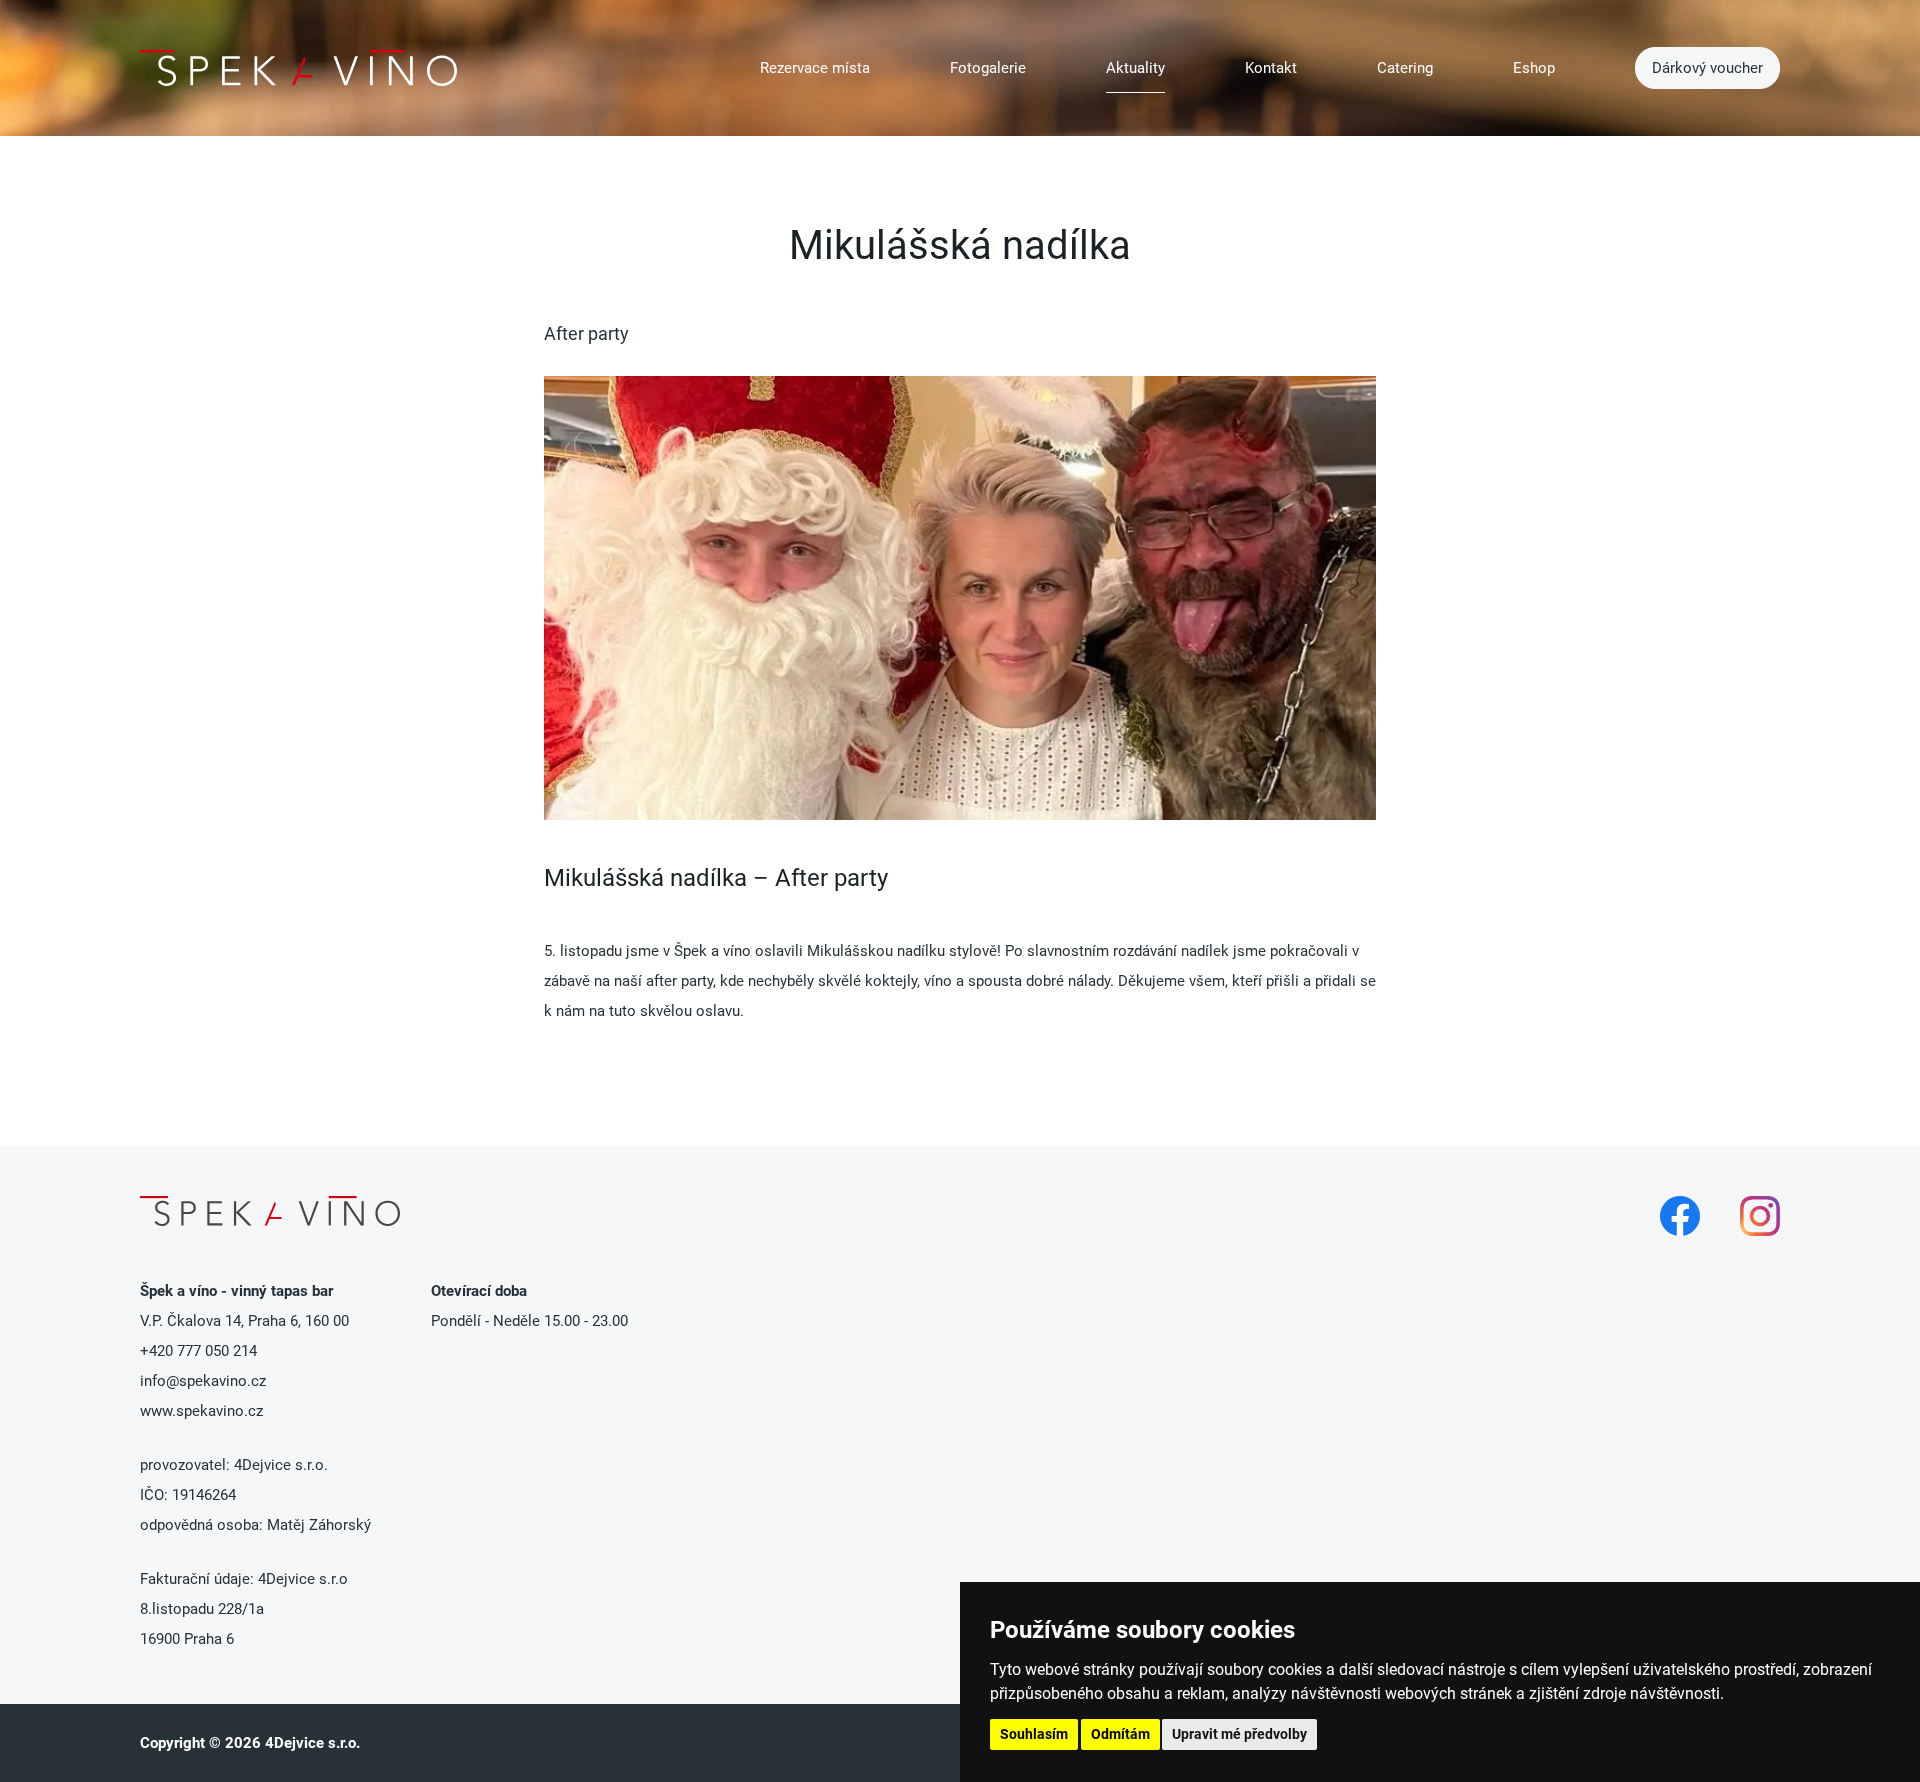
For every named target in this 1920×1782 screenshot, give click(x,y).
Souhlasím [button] (1034, 1734)
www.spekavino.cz (201, 1411)
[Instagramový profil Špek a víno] (1760, 1216)
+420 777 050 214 (198, 1351)
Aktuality (1135, 68)
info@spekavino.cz (203, 1381)
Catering (1405, 68)
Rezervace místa (815, 68)
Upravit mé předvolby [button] (1239, 1734)
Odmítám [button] (1120, 1734)
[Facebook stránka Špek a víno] (1680, 1216)
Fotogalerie (988, 68)
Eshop (1534, 68)
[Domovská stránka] (298, 68)
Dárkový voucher (1707, 68)
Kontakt (1271, 68)
